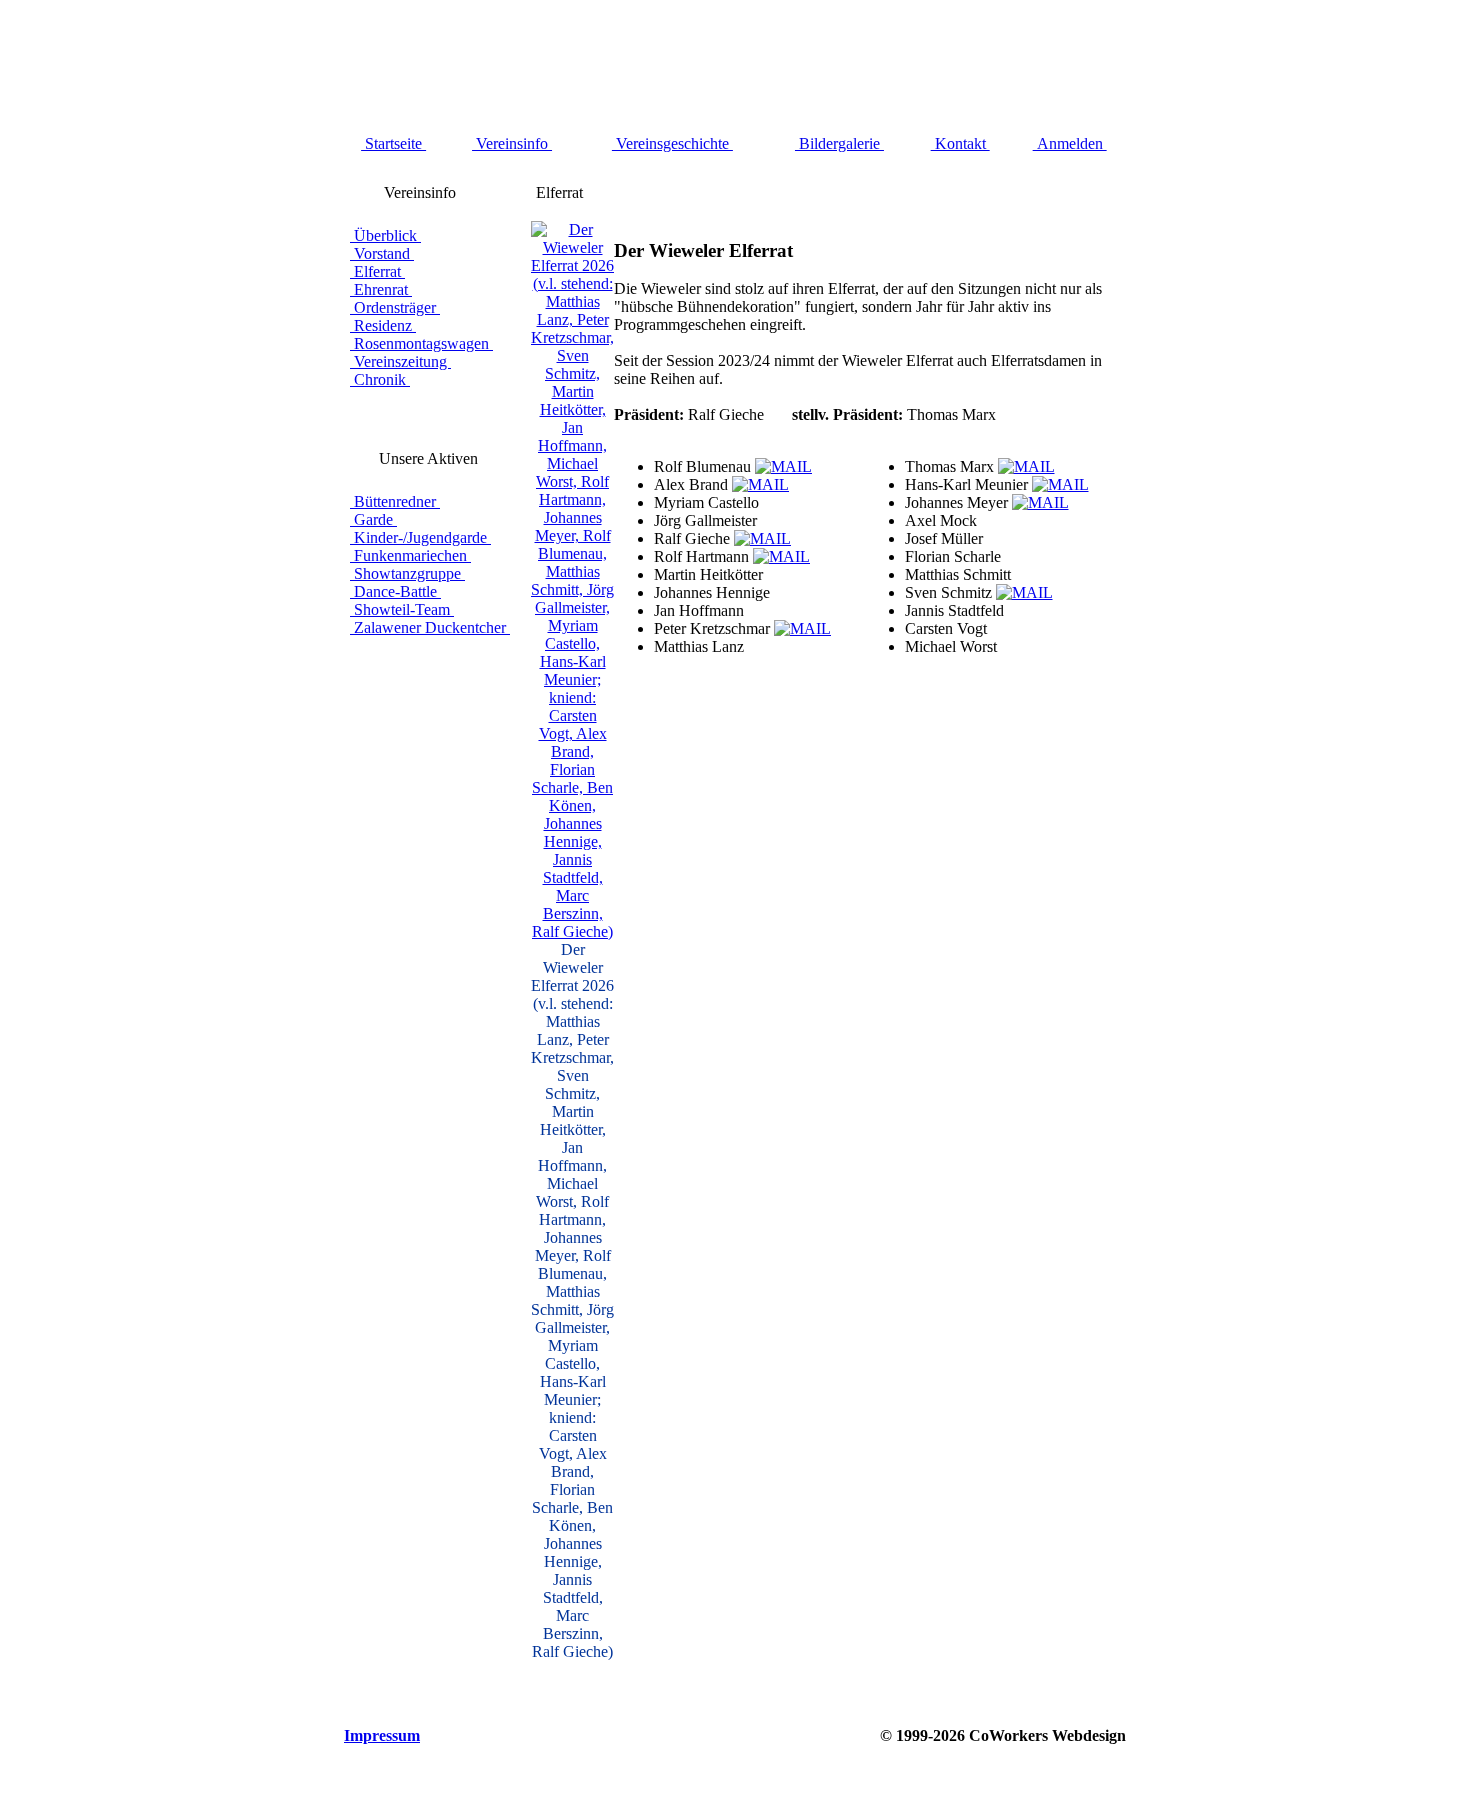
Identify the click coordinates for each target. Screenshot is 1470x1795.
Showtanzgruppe (407, 573)
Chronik (380, 379)
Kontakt (960, 143)
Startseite (393, 143)
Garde (373, 519)
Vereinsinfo (512, 143)
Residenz (383, 325)
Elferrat (377, 271)
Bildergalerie (839, 143)
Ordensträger (395, 307)
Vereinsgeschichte (672, 143)
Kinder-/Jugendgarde (420, 537)
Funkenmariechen (410, 555)
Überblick (385, 235)
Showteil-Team (402, 609)
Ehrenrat (381, 289)
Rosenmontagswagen (421, 343)
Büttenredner (395, 501)
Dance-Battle (395, 591)
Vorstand (382, 253)
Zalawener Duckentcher (430, 627)
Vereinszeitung (400, 361)
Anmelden (1070, 143)
